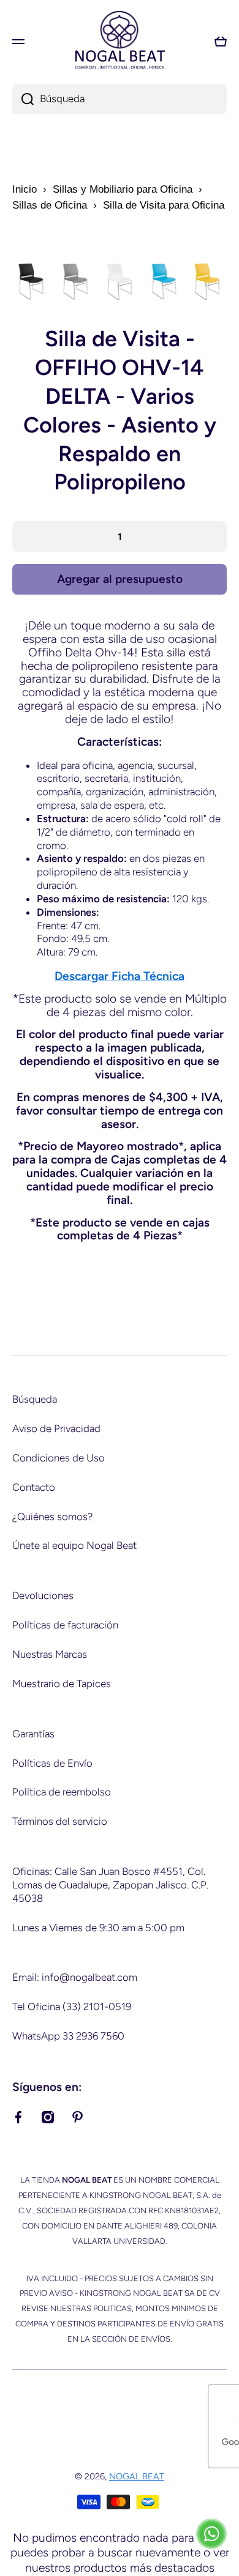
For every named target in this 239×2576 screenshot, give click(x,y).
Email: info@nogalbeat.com (75, 1977)
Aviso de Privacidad (56, 1428)
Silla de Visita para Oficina (164, 205)
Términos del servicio (60, 1821)
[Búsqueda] (23, 99)
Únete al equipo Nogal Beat (74, 1545)
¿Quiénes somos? (52, 1516)
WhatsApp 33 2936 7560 (68, 2036)
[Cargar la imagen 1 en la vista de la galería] (31, 281)
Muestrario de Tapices (62, 1683)
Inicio (25, 189)
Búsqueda (35, 1399)
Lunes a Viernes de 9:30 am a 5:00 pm (98, 1928)
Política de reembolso (62, 1792)
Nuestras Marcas (50, 1654)
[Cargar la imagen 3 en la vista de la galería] (120, 281)
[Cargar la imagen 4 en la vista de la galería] (164, 281)
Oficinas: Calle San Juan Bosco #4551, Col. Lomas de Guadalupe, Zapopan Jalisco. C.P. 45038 (110, 1885)
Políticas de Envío (52, 1763)
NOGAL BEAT (137, 2476)
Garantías (33, 1734)
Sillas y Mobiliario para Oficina (123, 189)
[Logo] (120, 41)
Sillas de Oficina (50, 205)
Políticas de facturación (65, 1625)
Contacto (34, 1487)
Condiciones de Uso (59, 1458)
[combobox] (120, 99)
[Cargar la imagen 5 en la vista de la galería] (208, 281)
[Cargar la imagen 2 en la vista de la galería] (75, 281)
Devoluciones (43, 1595)
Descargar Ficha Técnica (120, 976)
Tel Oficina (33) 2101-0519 (72, 2006)
